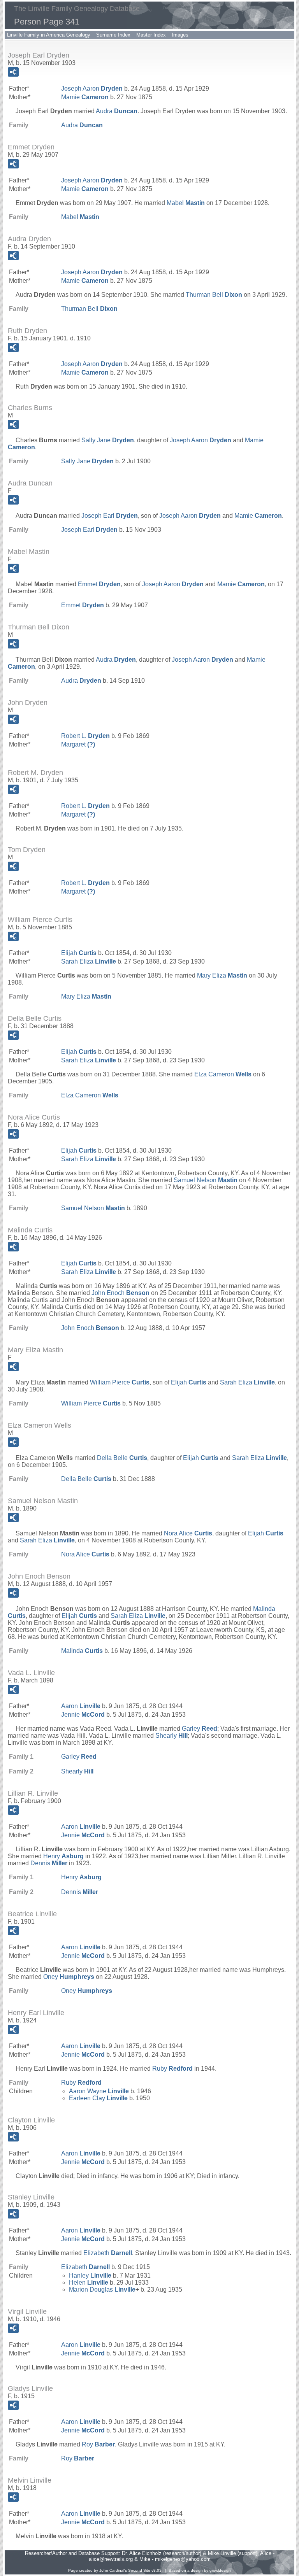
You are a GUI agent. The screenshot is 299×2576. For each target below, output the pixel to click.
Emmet (99, 584)
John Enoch (120, 1293)
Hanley (90, 2275)
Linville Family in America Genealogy (49, 35)
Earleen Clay (98, 2098)
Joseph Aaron (92, 88)
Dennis (49, 1863)
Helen (89, 2282)
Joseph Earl (110, 516)
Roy (98, 2444)
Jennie (83, 1715)
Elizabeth (108, 2253)
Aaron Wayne (99, 2091)
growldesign (220, 2570)
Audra (117, 111)
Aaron (81, 1706)
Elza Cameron (223, 1074)
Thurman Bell (214, 295)
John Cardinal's (113, 2570)
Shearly (171, 1736)
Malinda (82, 1651)
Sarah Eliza (89, 961)
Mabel (186, 203)
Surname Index (113, 35)
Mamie (85, 97)
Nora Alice (188, 1533)
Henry (63, 1856)
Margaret (78, 744)
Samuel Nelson (206, 1180)
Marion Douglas (102, 2289)
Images (180, 35)
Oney (69, 1977)
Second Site (139, 2570)
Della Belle (122, 1458)
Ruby (172, 2069)
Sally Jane (108, 440)
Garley (200, 1729)
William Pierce (120, 1382)
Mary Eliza (222, 975)
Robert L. (85, 736)
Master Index (151, 35)
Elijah (79, 953)
